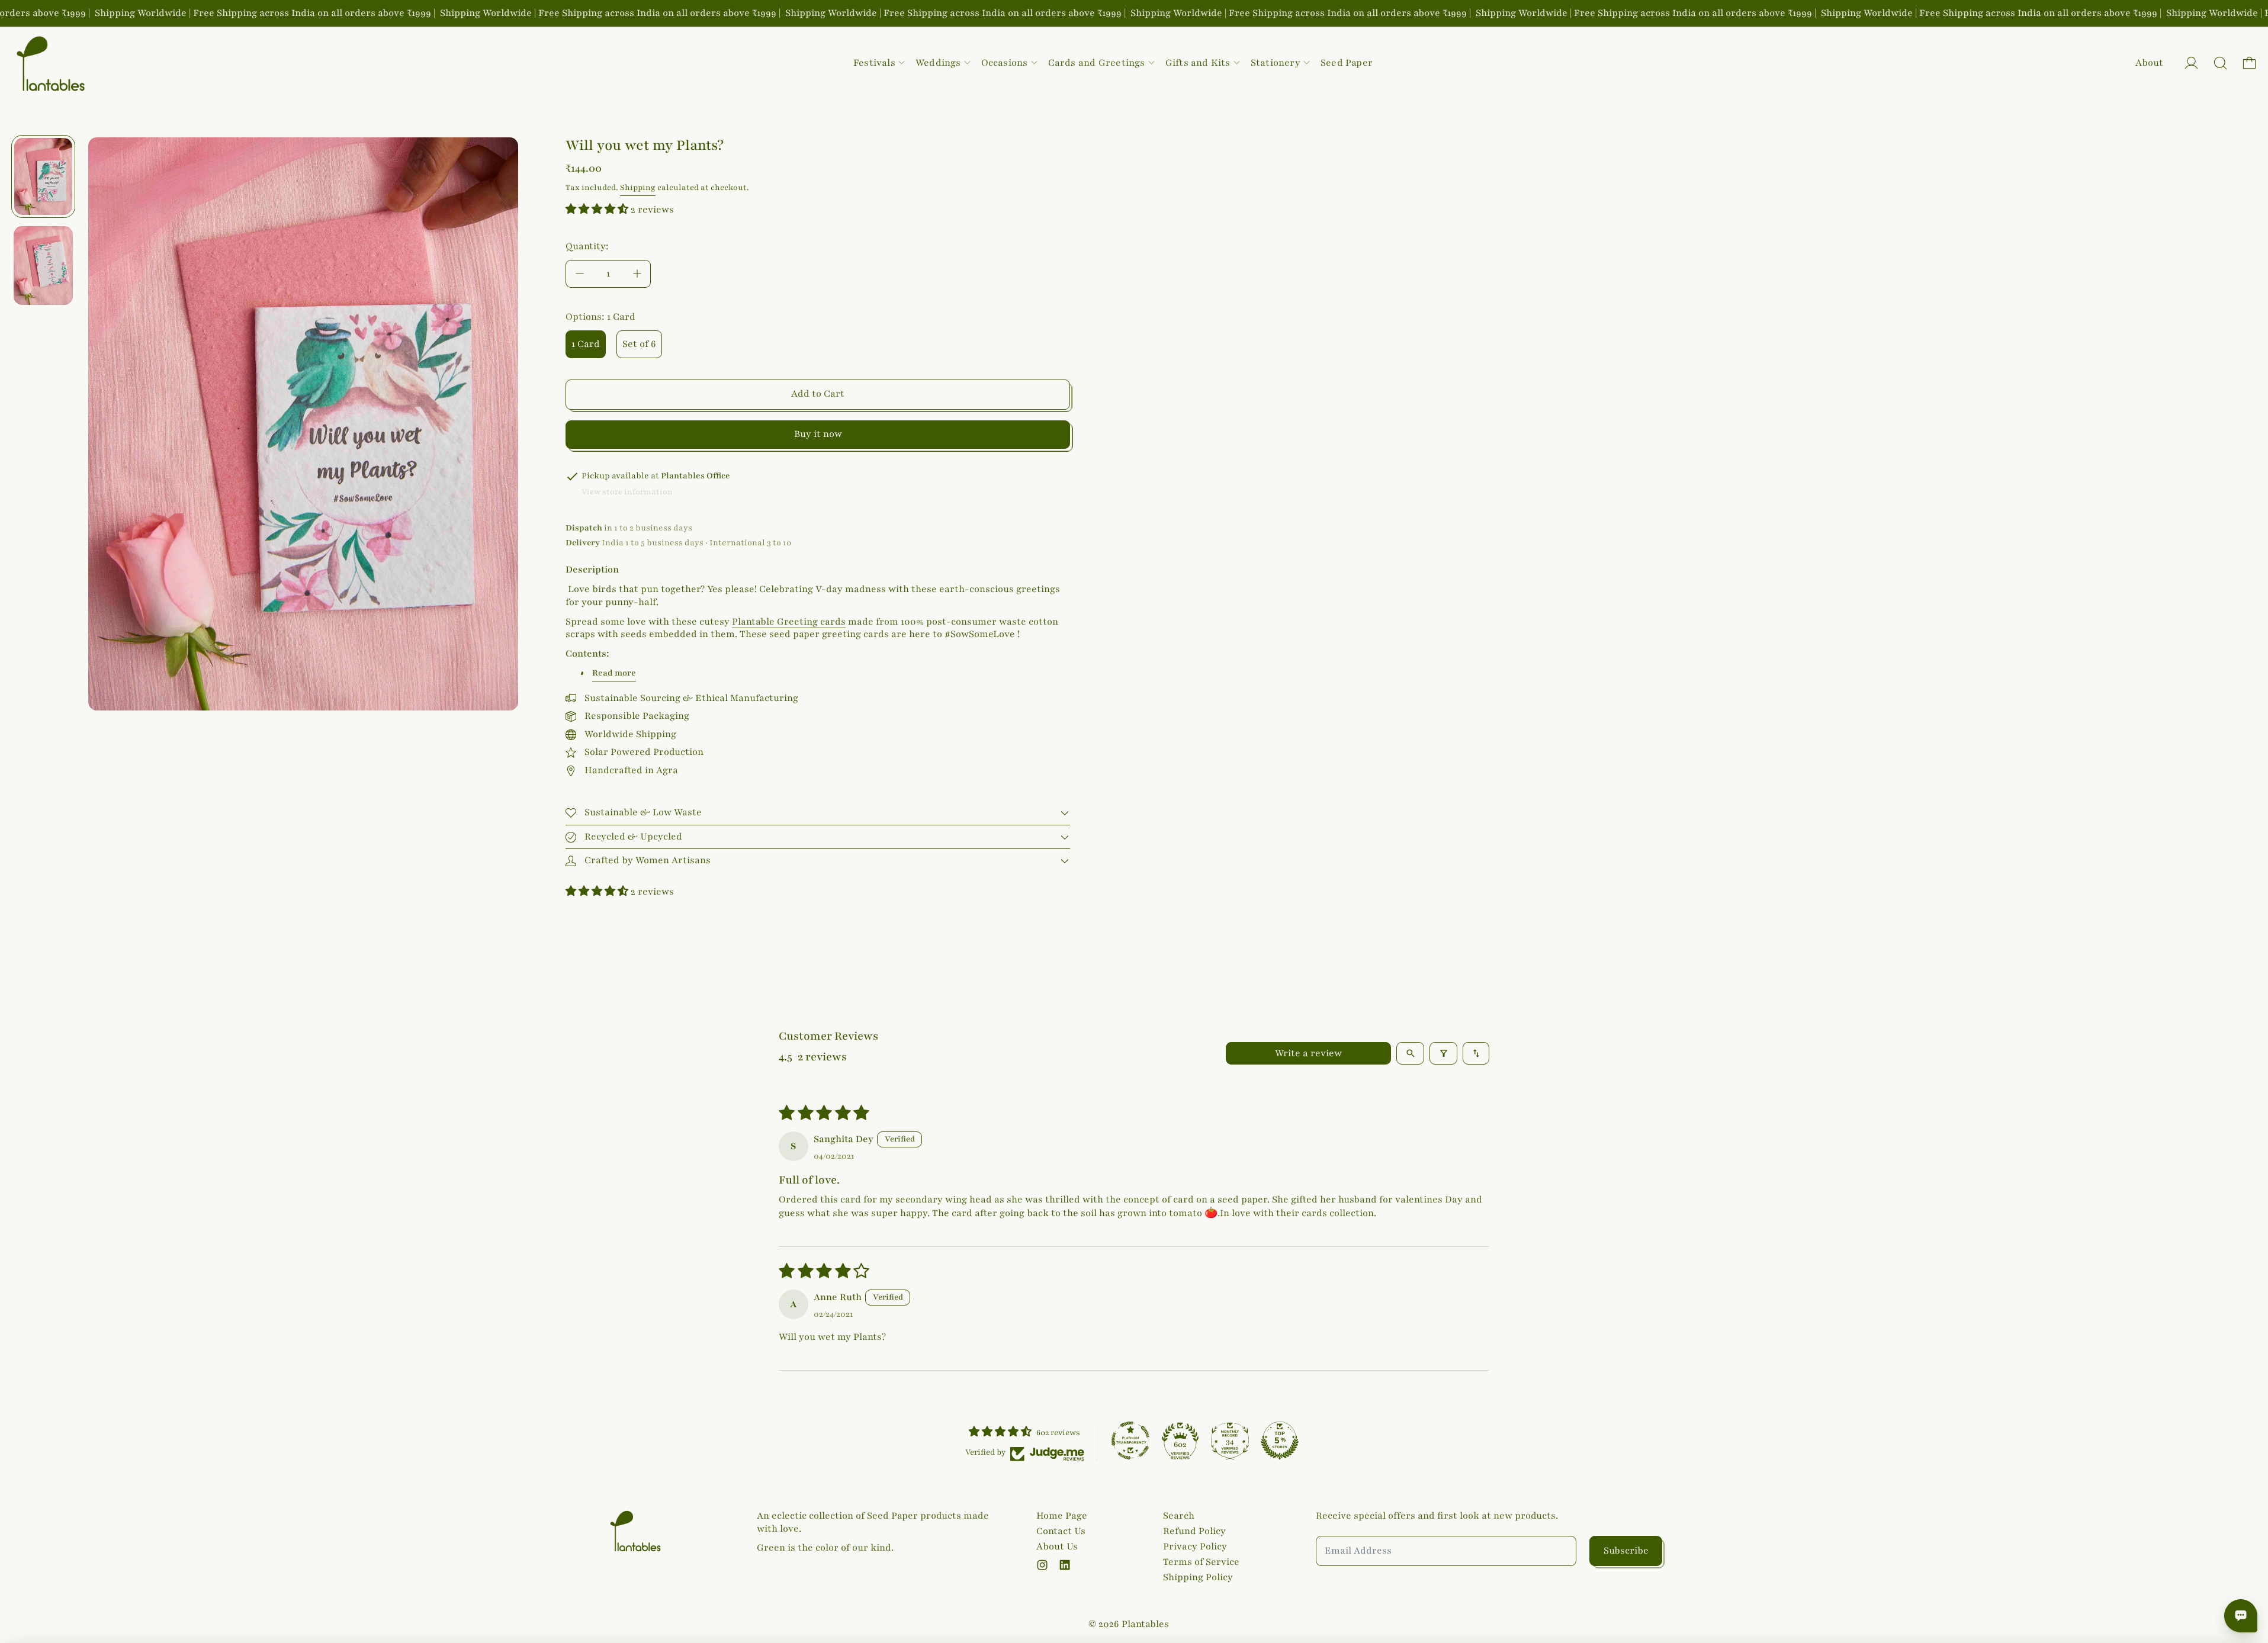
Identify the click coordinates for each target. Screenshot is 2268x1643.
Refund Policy (1194, 1531)
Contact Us (1061, 1531)
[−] (579, 274)
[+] (637, 274)
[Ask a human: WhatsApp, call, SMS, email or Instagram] (2241, 1616)
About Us (1057, 1546)
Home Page (1062, 1516)
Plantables (1145, 1624)
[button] (2220, 63)
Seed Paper (1347, 63)
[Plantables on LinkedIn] (1065, 1565)
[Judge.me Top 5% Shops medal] (1280, 1441)
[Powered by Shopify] (2191, 63)
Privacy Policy (1195, 1546)
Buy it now (818, 434)
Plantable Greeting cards (789, 622)
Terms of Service (1201, 1562)
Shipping (638, 188)
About (2149, 63)
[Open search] (1410, 1053)
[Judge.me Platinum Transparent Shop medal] (1130, 1441)
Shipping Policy (1198, 1577)
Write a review (1308, 1053)
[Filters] (1443, 1053)
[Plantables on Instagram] (1042, 1565)
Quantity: (587, 246)
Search (1179, 1516)
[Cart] (2249, 63)
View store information (627, 492)
